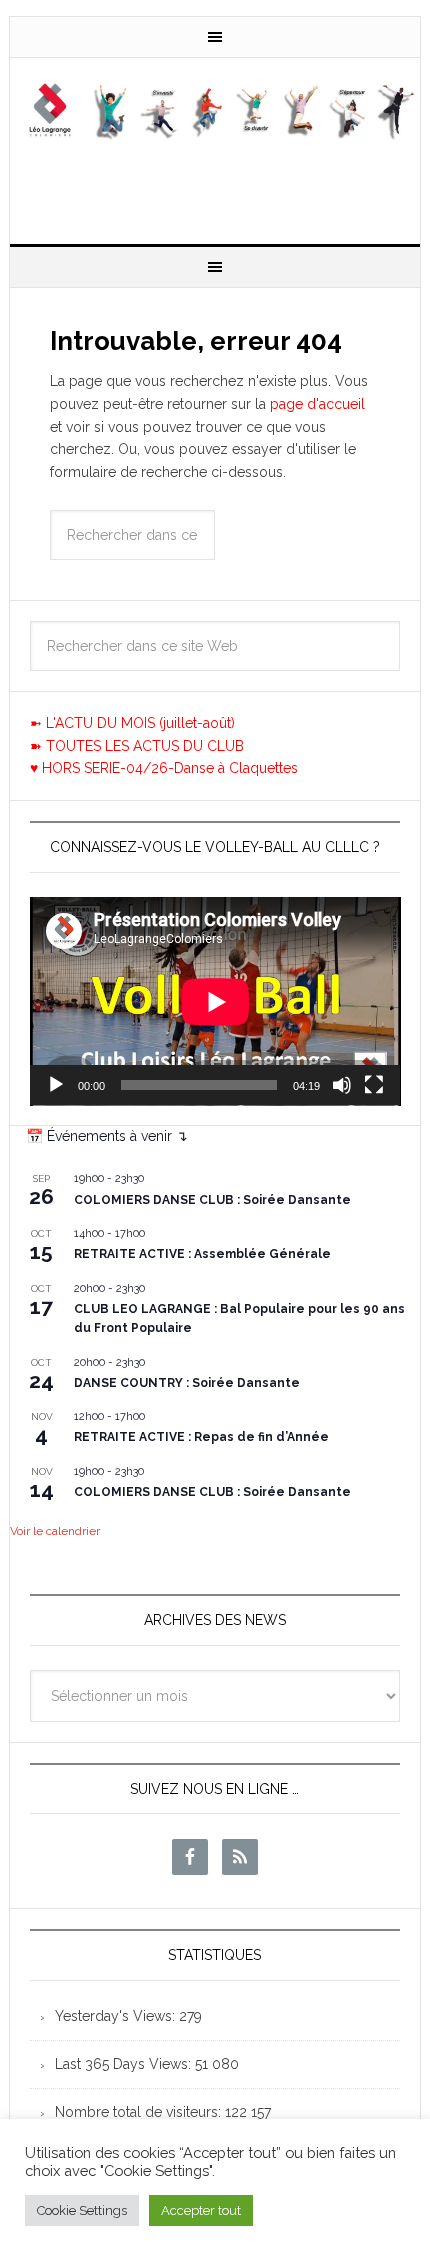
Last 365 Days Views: (125, 2064)
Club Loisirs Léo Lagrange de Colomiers (215, 143)
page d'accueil (317, 404)
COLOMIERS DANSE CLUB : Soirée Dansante (212, 1200)
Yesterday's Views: (117, 2016)
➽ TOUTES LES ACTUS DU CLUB (137, 746)
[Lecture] (56, 1085)
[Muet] (342, 1085)
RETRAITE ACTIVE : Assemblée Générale (202, 1254)
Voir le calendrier (55, 1531)
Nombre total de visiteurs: (140, 2112)
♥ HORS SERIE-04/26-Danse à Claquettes (164, 768)
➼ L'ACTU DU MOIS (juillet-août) (132, 723)
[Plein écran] (374, 1085)
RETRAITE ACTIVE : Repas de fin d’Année (201, 1437)
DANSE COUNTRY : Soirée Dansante (187, 1383)
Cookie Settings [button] (82, 2210)
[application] (215, 1001)
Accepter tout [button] (201, 2210)
